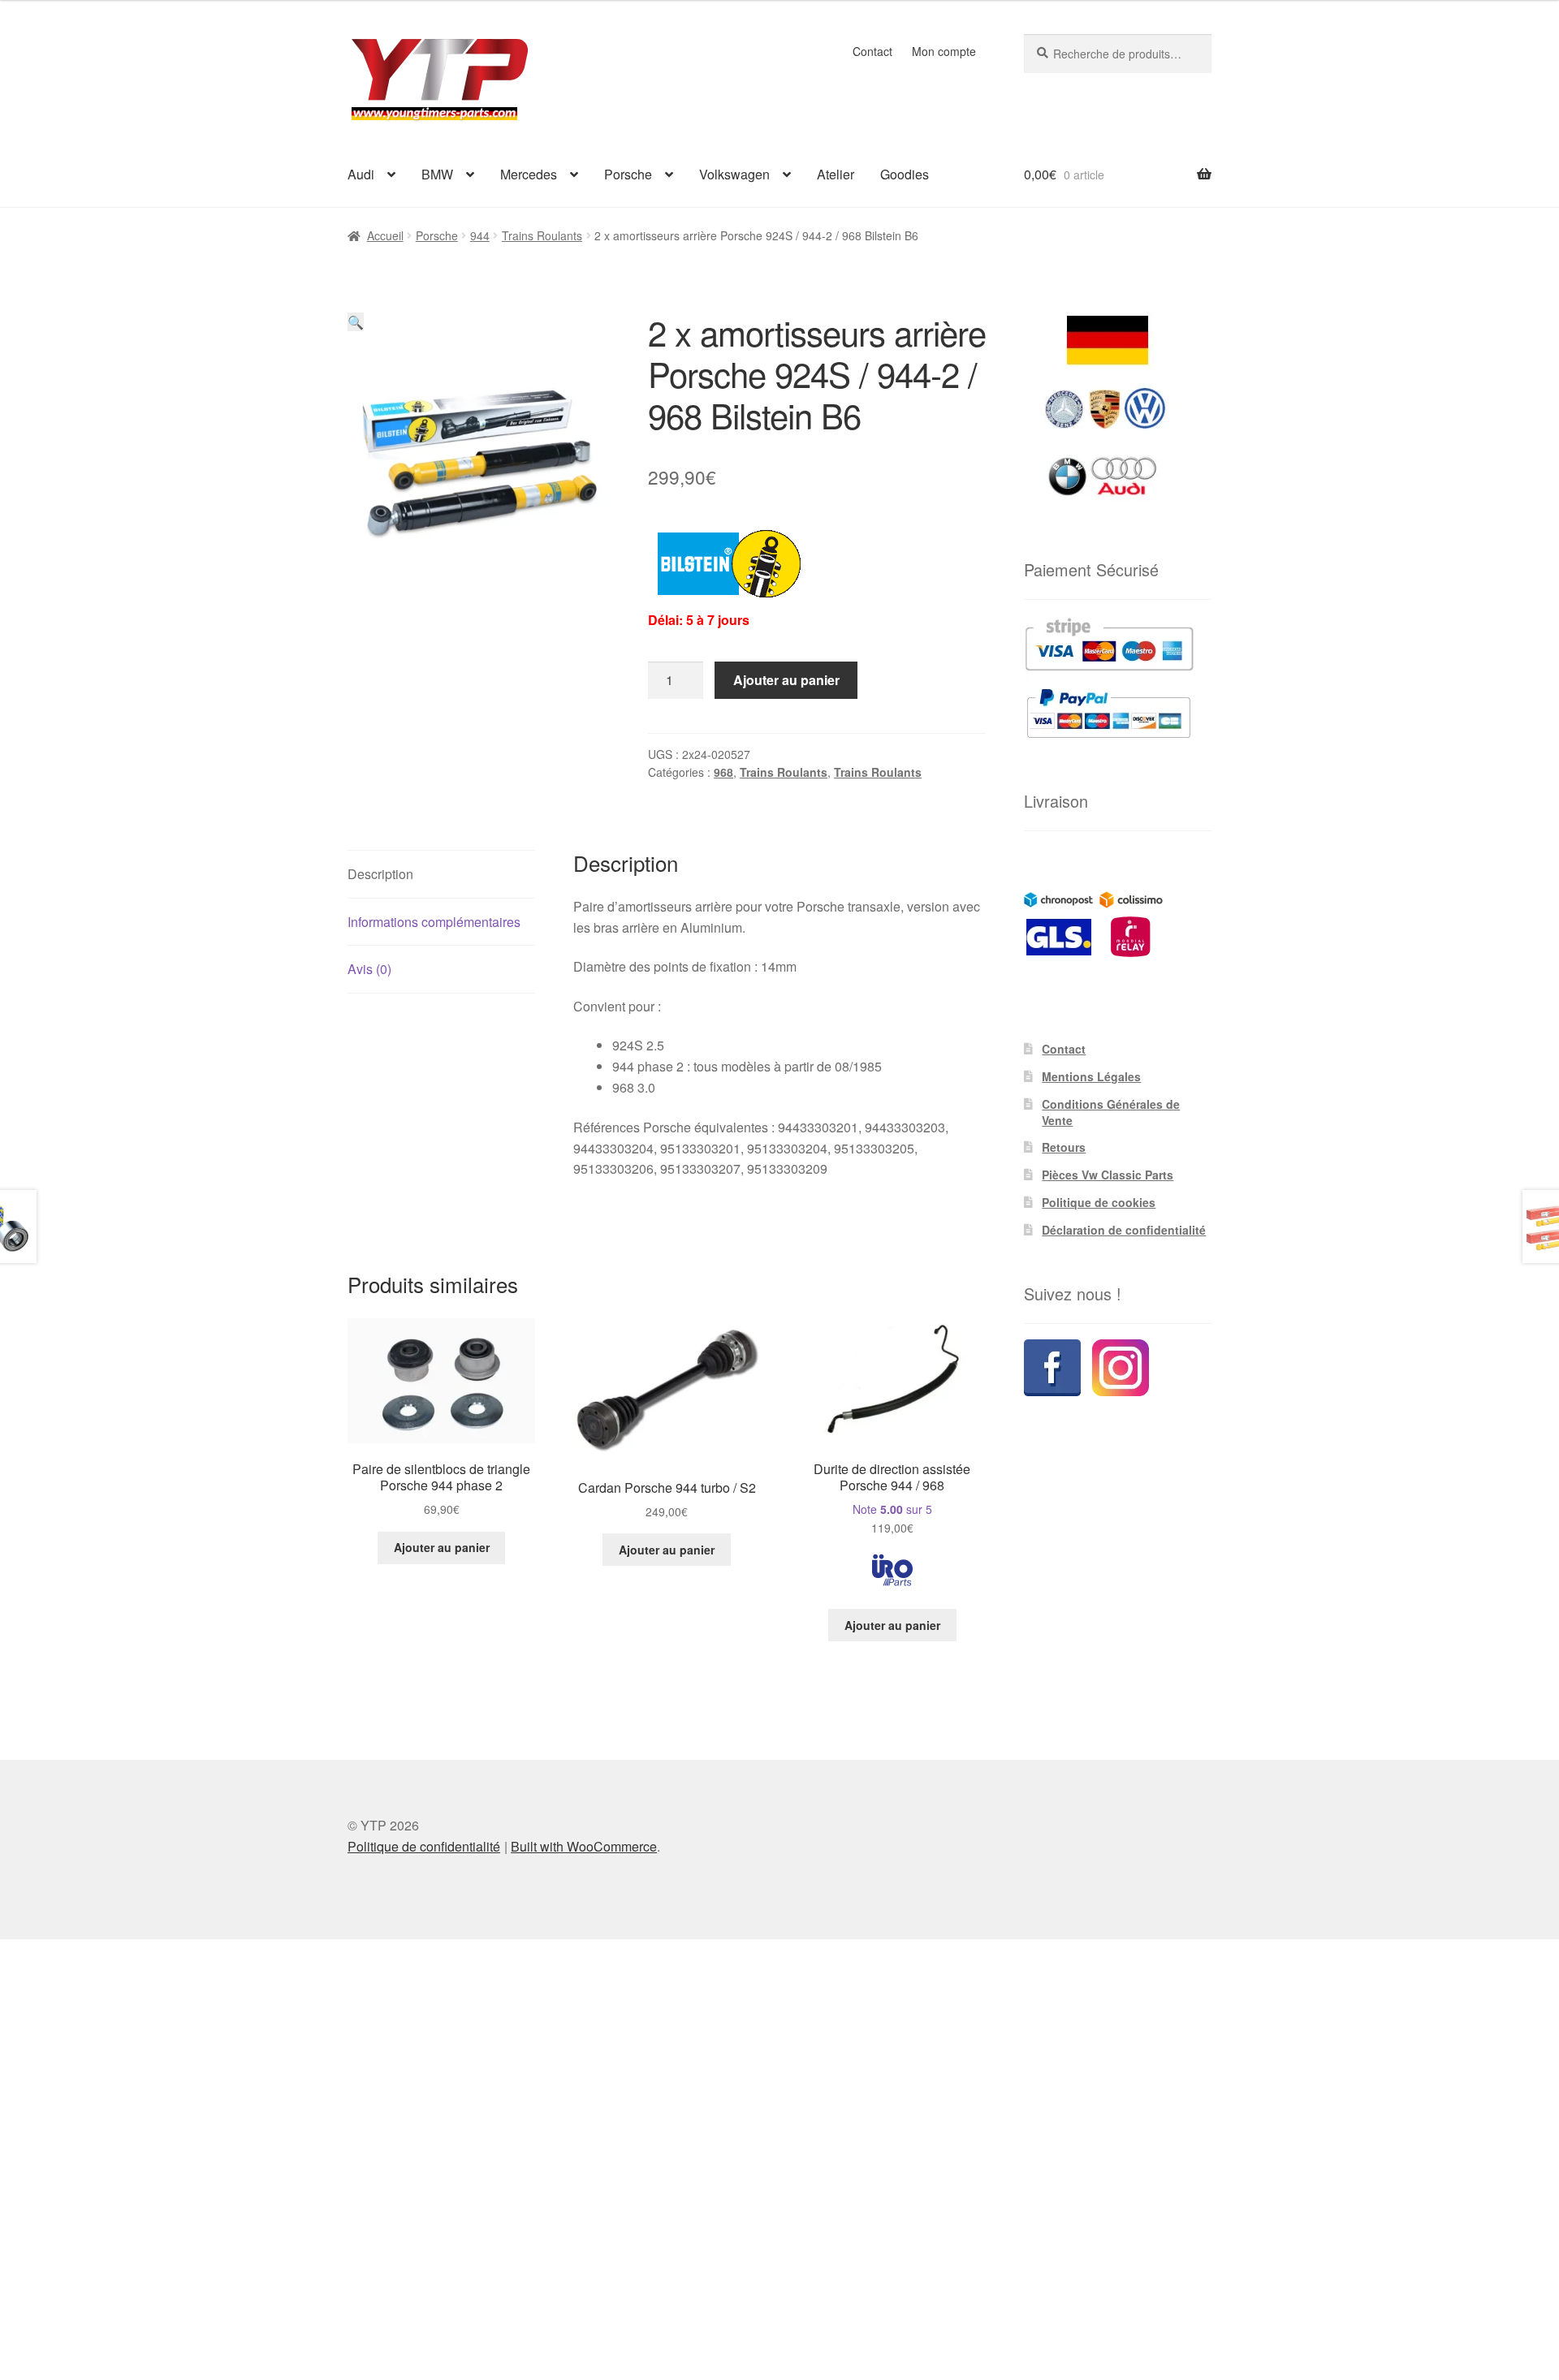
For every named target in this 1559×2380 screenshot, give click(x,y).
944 (480, 235)
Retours (1064, 1147)
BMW (437, 174)
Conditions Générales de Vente (1111, 1112)
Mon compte (944, 51)
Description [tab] (380, 874)
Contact (872, 51)
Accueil (385, 235)
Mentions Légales (1091, 1076)
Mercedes (529, 174)
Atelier (836, 174)
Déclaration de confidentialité (1124, 1230)
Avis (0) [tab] (369, 969)
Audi (361, 174)
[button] (356, 322)
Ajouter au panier (786, 680)
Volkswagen (734, 174)
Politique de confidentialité (424, 1846)
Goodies (905, 174)
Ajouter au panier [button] (442, 1547)
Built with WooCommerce (584, 1846)
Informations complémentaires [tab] (434, 922)
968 (723, 772)
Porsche (628, 174)
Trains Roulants (542, 235)
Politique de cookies (1099, 1202)
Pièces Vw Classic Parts (1108, 1175)
